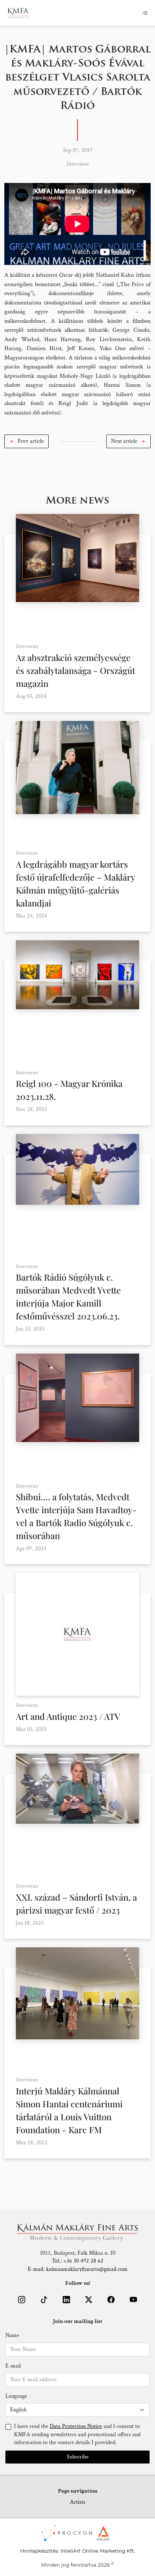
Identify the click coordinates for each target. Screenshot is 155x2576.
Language (16, 2396)
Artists (78, 2502)
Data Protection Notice (76, 2426)
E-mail (13, 2366)
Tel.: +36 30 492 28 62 (78, 2261)
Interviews (77, 164)
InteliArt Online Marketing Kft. (98, 2551)
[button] (26, 441)
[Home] (18, 13)
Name (12, 2335)
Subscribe (78, 2457)
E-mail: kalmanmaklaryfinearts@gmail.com (78, 2269)
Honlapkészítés (39, 2551)
